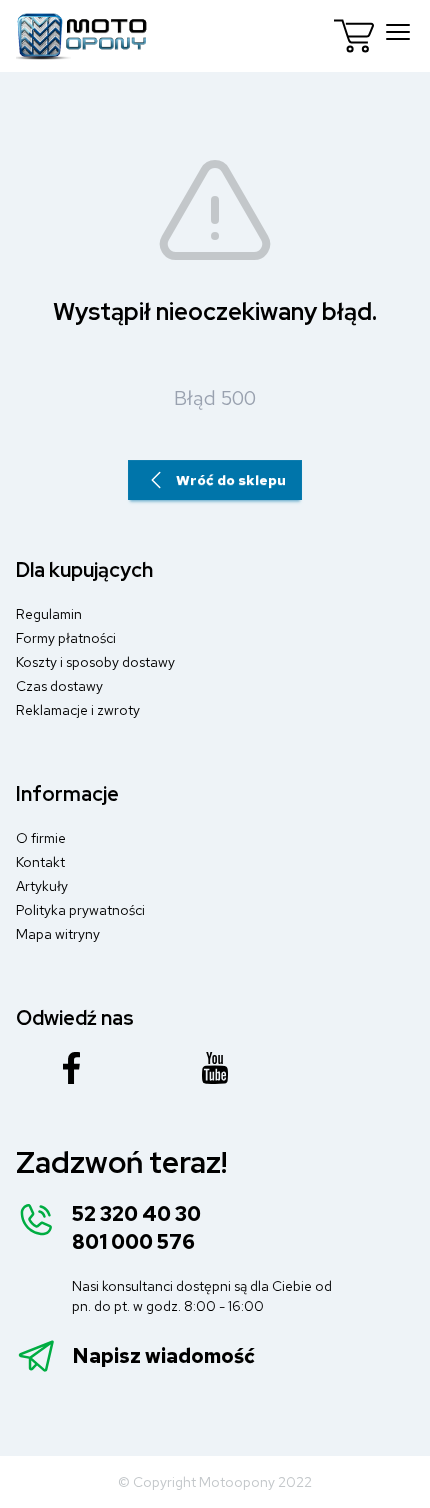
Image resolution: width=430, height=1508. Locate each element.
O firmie (41, 838)
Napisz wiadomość (163, 1356)
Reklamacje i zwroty (78, 710)
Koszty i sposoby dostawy (95, 662)
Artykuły (42, 886)
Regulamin (49, 614)
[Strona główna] (82, 36)
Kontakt (40, 862)
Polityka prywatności (80, 910)
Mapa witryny (58, 934)
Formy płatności (66, 638)
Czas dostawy (59, 686)
